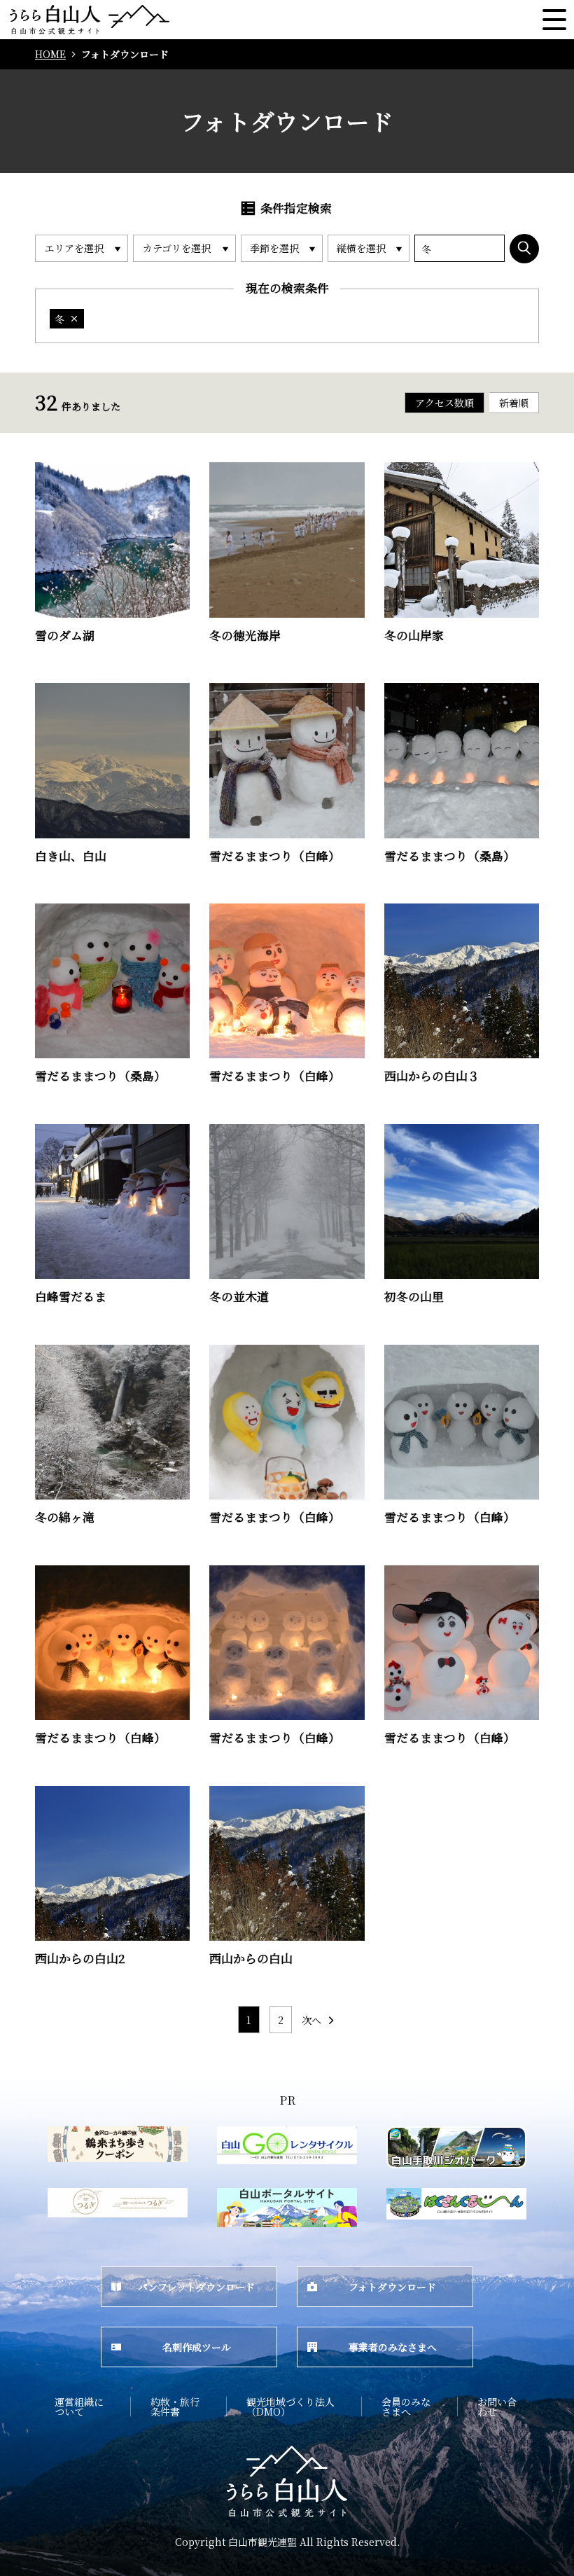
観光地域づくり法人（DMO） (290, 2407)
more (49, 468)
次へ (311, 2020)
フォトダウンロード (392, 2287)
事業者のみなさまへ (393, 2347)
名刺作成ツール (197, 2347)
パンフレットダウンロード (196, 2287)
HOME (50, 54)
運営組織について (79, 2407)
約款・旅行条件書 (175, 2407)
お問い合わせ (497, 2407)
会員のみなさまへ (406, 2407)
